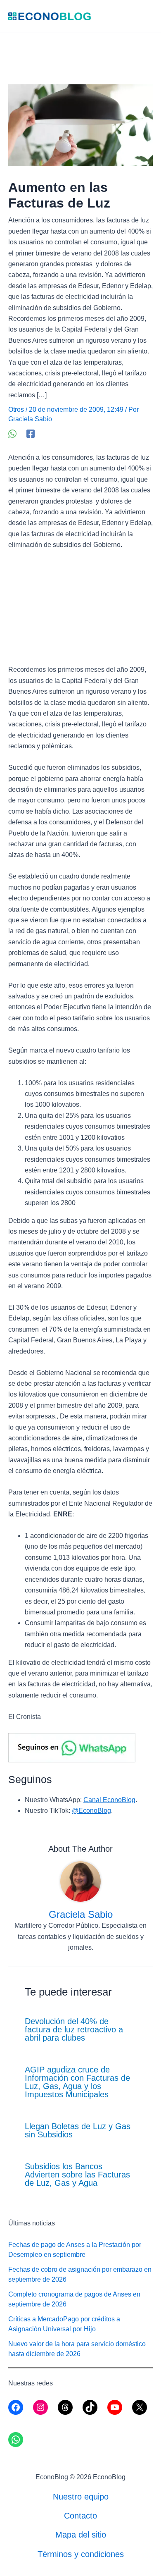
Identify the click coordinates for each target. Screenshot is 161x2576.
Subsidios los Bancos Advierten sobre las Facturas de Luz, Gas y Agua (77, 2175)
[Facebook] (31, 434)
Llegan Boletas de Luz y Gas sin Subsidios (78, 2130)
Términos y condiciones (81, 2554)
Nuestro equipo (81, 2497)
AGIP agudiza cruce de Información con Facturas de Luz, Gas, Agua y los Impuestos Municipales (77, 2082)
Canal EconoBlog (109, 1800)
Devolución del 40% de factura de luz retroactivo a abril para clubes (74, 2029)
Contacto (80, 2516)
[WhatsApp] (12, 434)
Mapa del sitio (81, 2535)
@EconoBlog (91, 1811)
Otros (16, 409)
